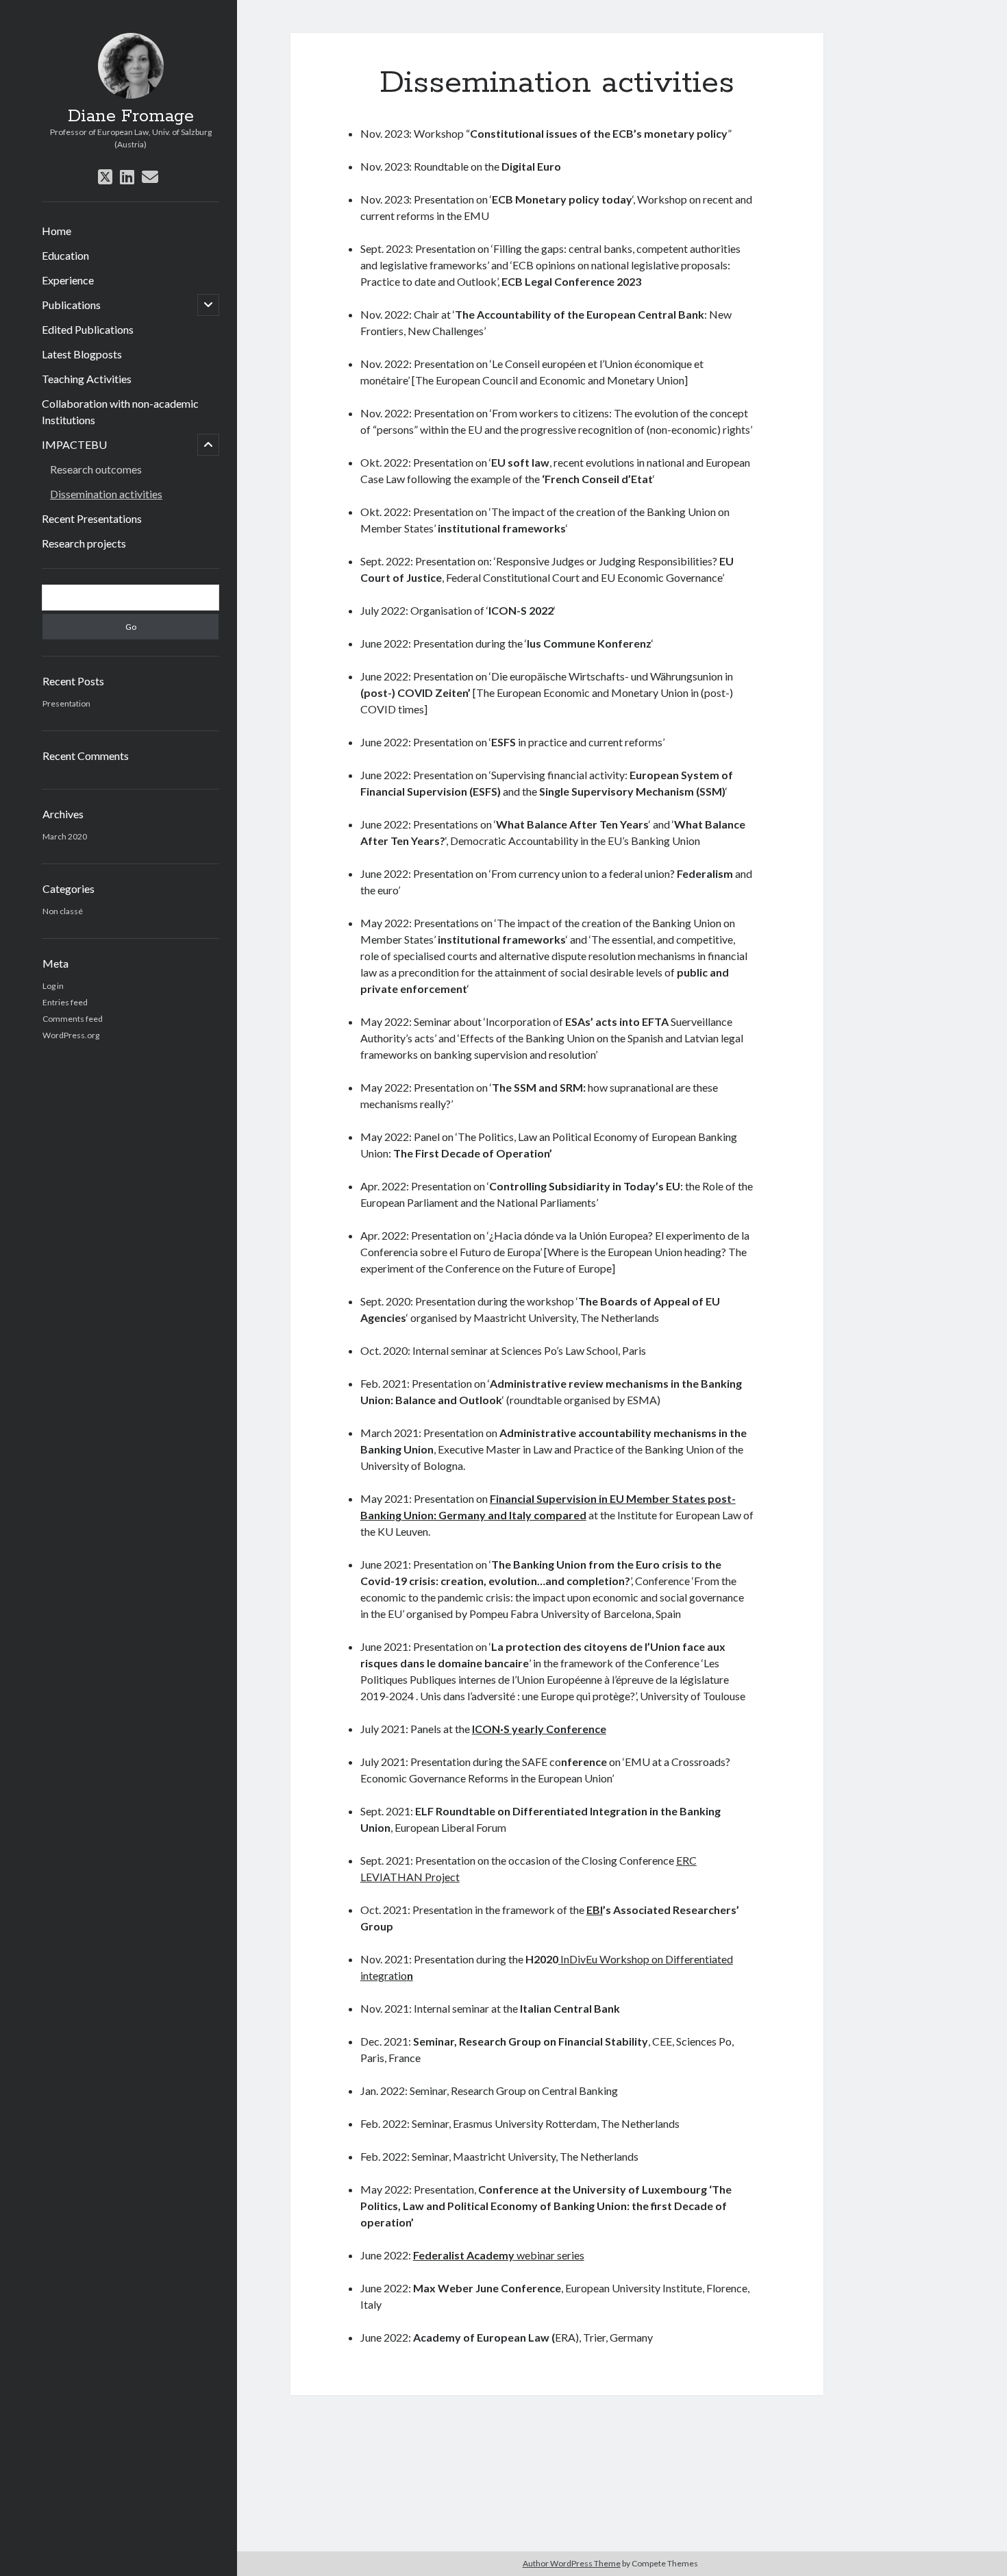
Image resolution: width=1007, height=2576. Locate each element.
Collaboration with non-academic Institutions (120, 412)
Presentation (66, 703)
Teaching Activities (87, 379)
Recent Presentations (92, 518)
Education (65, 255)
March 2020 (65, 836)
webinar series (499, 2255)
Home (57, 231)
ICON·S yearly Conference (539, 1729)
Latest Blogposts (82, 354)
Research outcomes (96, 469)
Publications (71, 305)
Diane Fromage (131, 116)
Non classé (63, 911)
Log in (53, 986)
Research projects (84, 543)
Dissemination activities (106, 494)
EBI (595, 1910)
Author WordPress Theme (572, 2563)
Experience (68, 280)
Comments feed (73, 1019)
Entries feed (65, 1002)
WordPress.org (71, 1035)
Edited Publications (88, 329)
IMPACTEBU (74, 444)
